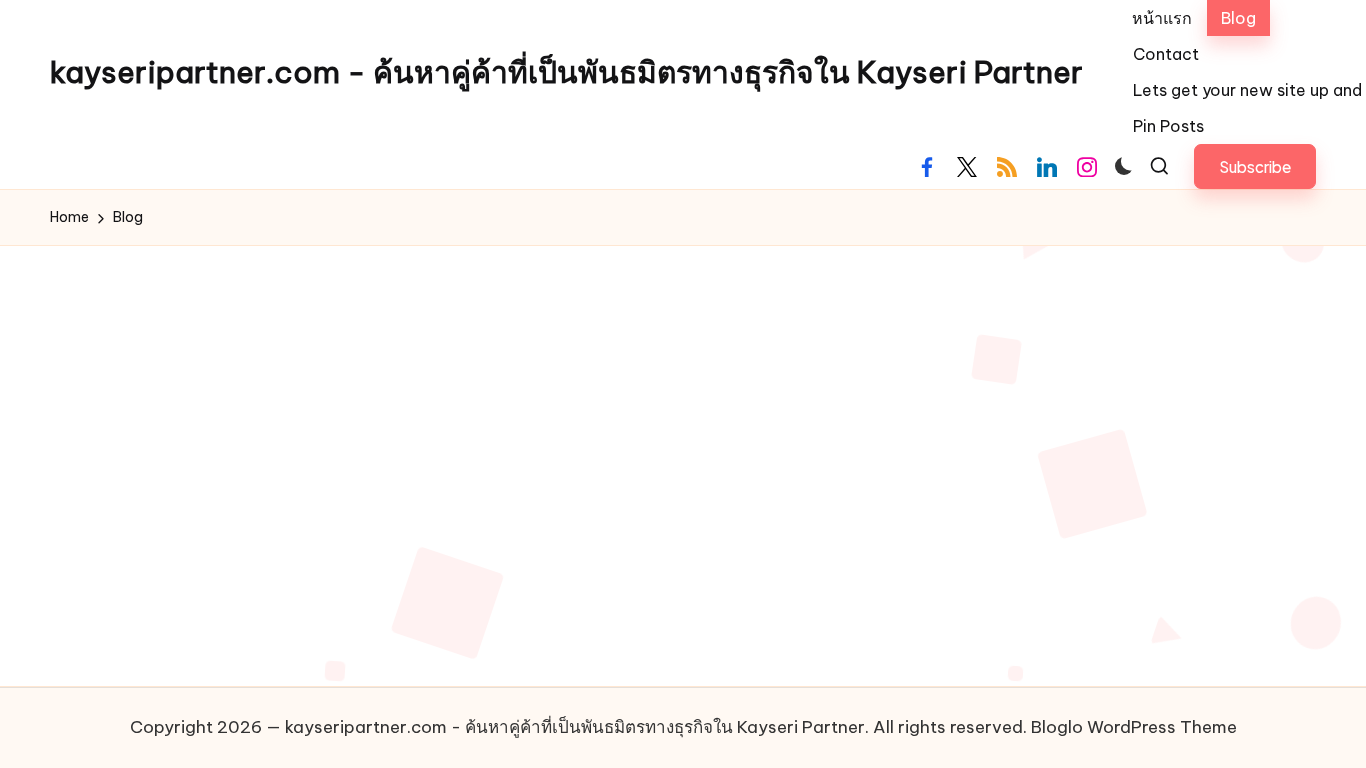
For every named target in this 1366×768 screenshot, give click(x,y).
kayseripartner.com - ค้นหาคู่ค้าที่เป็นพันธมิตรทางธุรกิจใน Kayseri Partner (566, 72)
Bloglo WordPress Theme (1134, 727)
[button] (1255, 166)
